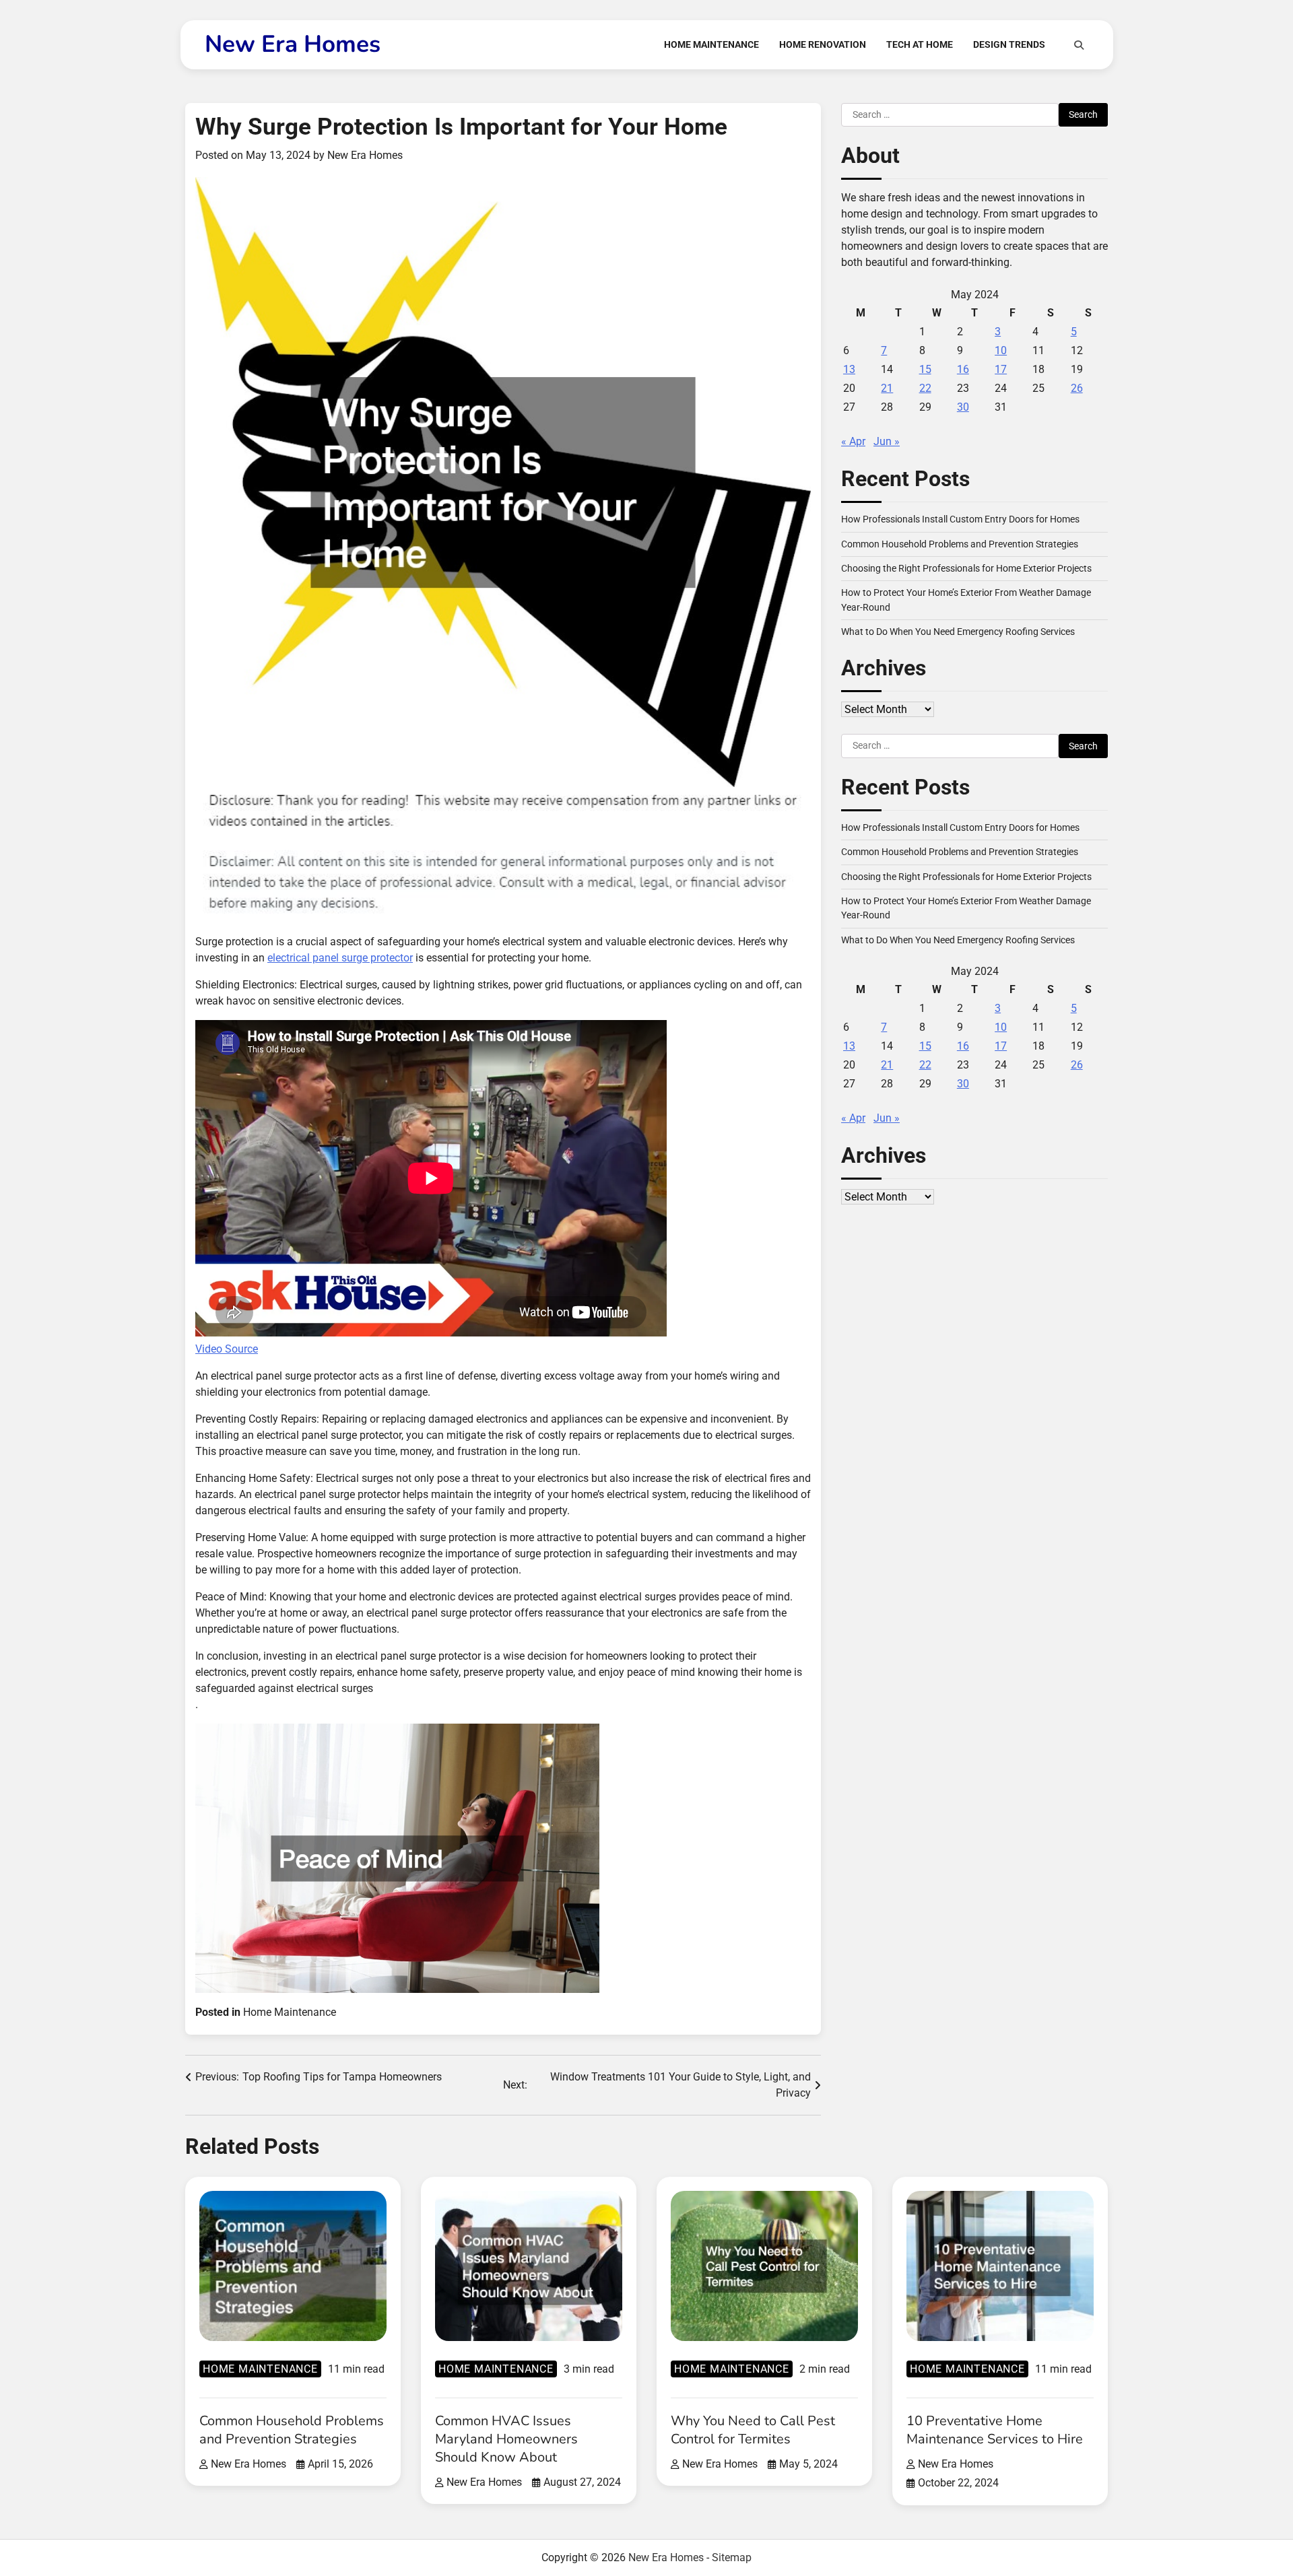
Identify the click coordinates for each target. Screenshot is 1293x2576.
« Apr (853, 442)
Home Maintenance (711, 44)
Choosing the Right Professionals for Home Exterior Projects (966, 569)
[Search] (1079, 45)
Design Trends (1009, 44)
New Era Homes (293, 44)
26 (1077, 389)
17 (1001, 370)
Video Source (227, 1349)
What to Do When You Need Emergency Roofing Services (958, 632)
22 (925, 389)
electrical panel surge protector (340, 958)
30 (963, 408)
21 (887, 389)
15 (925, 370)
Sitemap (732, 2557)
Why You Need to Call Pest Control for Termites (753, 2430)
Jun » (887, 442)
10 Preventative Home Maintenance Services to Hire (995, 2430)
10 (1001, 351)
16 (963, 370)
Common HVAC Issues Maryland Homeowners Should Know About (506, 2439)
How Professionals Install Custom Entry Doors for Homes (960, 520)
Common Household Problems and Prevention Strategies (960, 544)
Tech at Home (920, 44)
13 (849, 370)
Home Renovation (823, 44)
